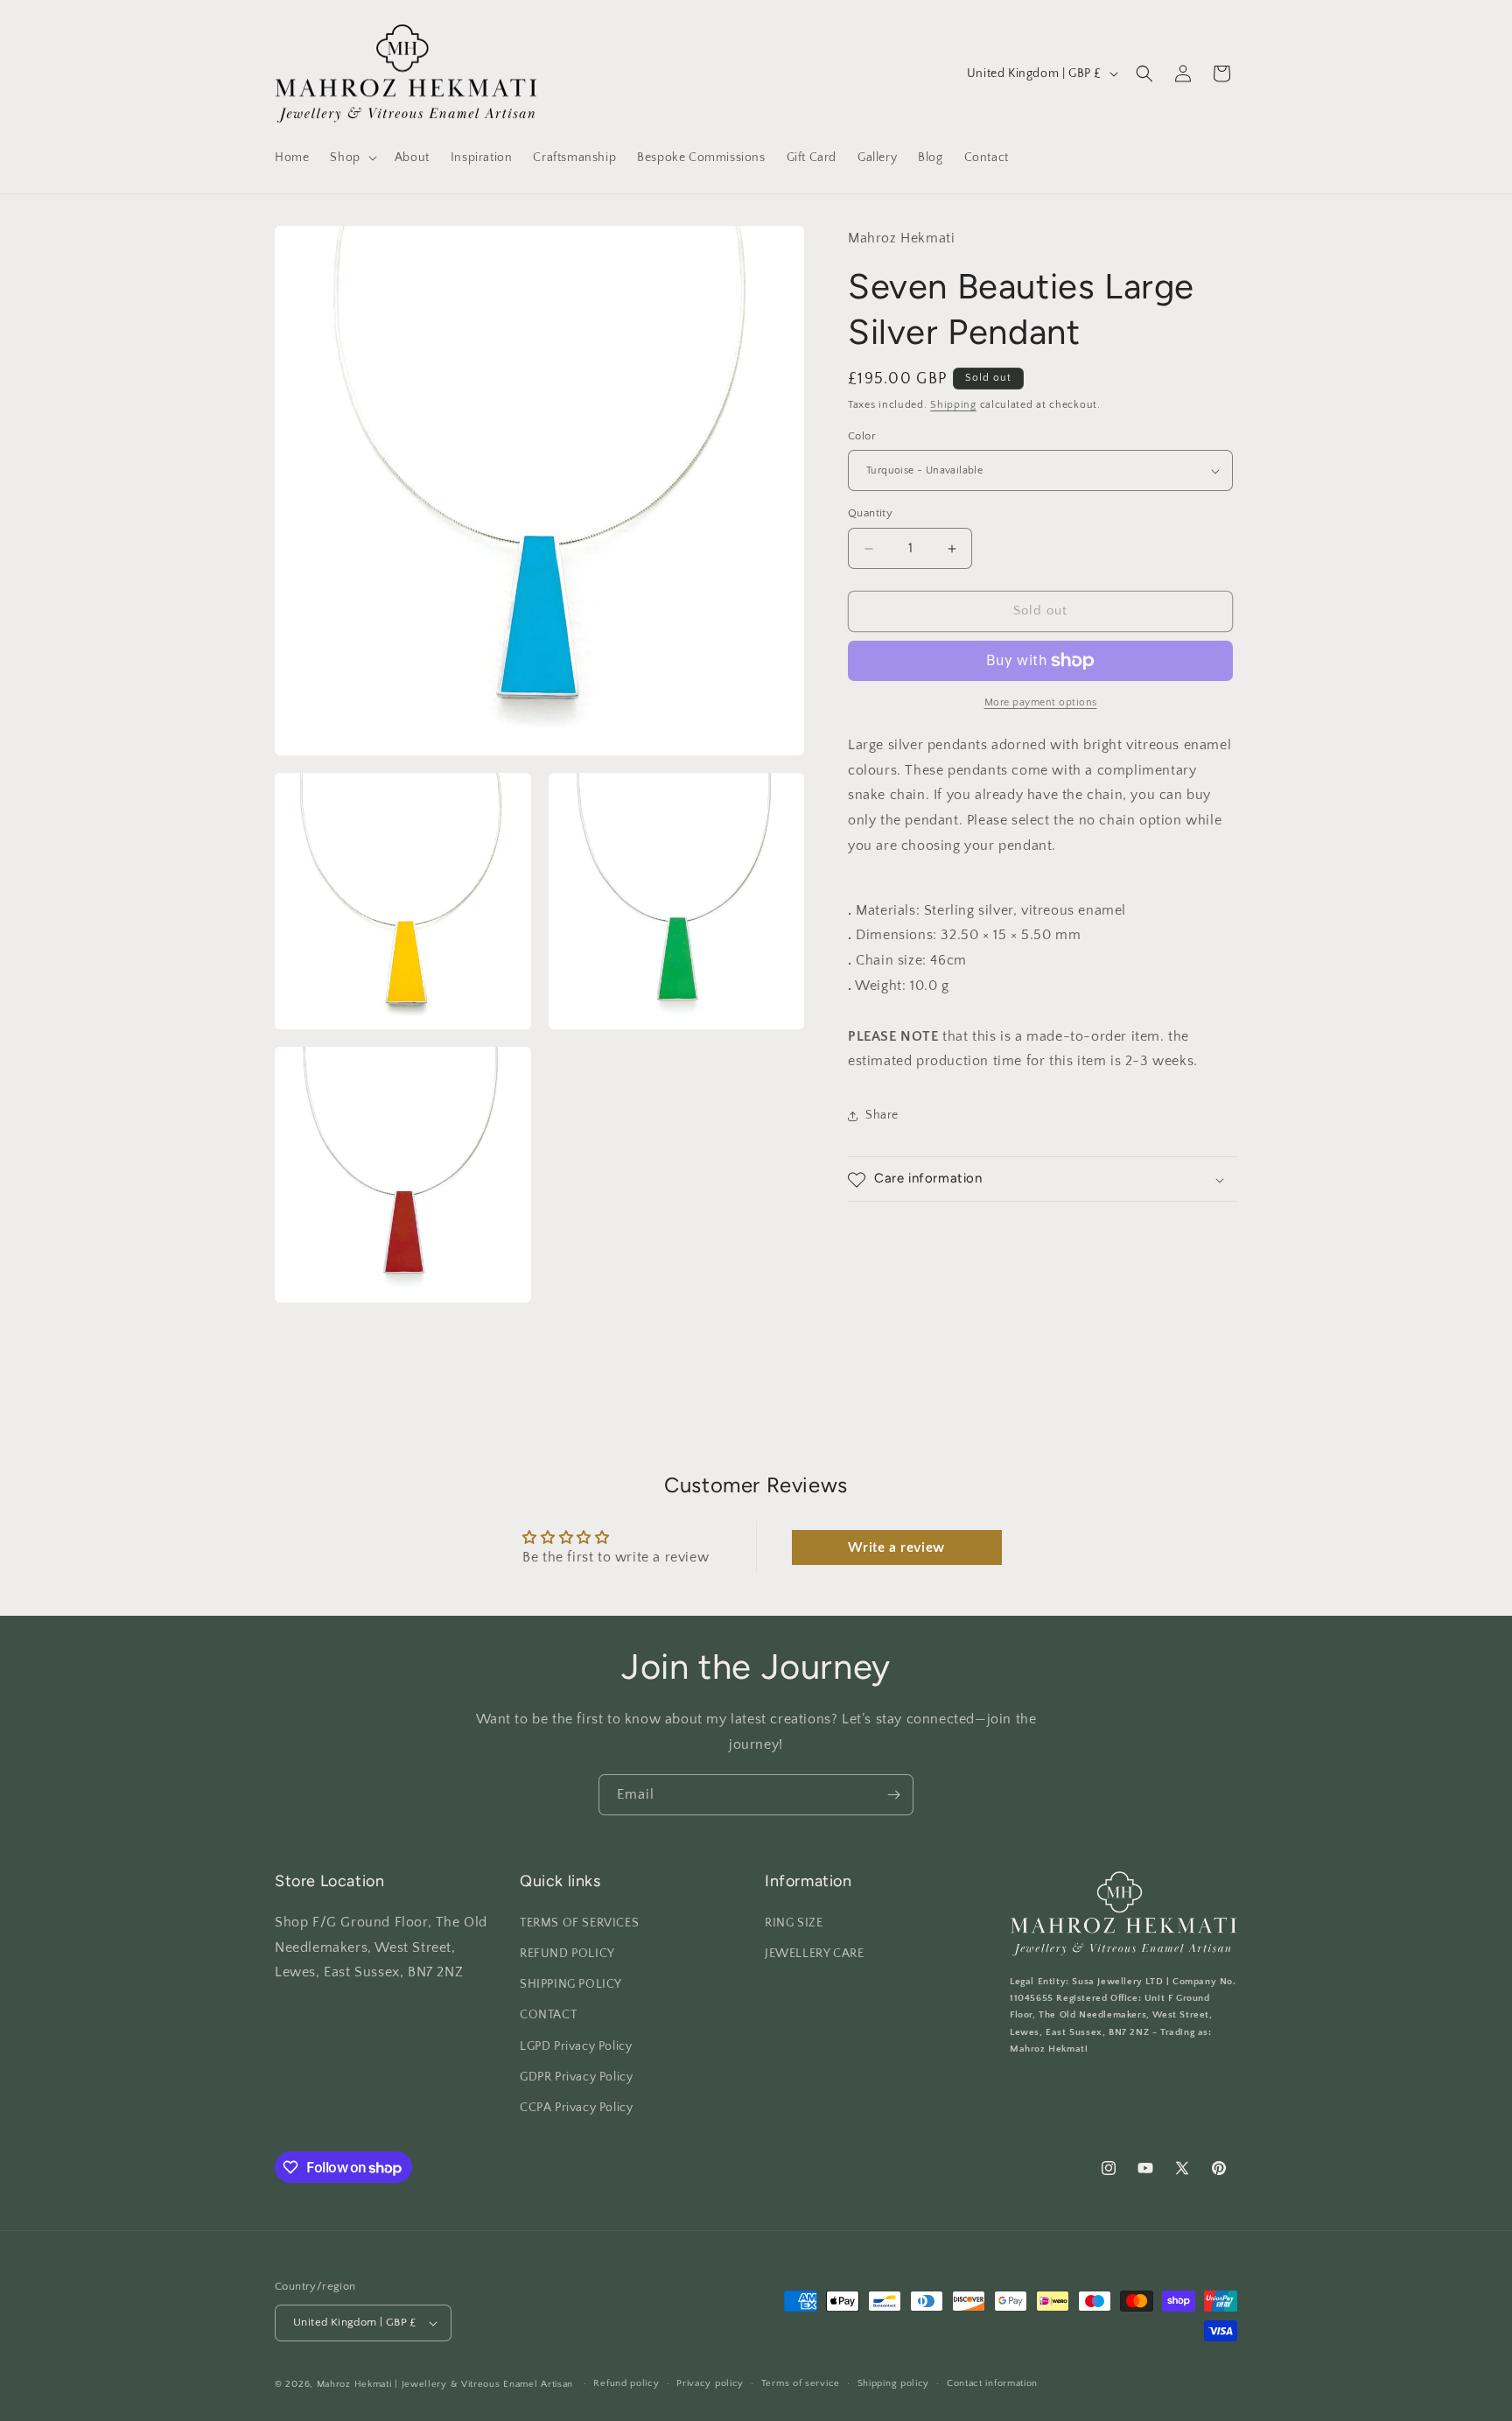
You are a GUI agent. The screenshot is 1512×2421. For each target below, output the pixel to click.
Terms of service (801, 2383)
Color (862, 436)
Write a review (896, 1547)
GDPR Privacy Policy (576, 2077)
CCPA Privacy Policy (576, 2108)
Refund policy (626, 2383)
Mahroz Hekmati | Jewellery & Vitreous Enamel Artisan (445, 2384)
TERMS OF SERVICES (579, 1923)
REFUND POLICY (567, 1954)
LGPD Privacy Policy (576, 2046)
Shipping (953, 406)
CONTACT (548, 2015)
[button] (351, 158)
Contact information (992, 2383)
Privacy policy (710, 2383)
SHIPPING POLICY (571, 1984)
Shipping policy (894, 2383)
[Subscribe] (893, 1795)
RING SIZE (794, 1923)
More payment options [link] (1041, 702)
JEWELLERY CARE (814, 1954)
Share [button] (882, 1115)
